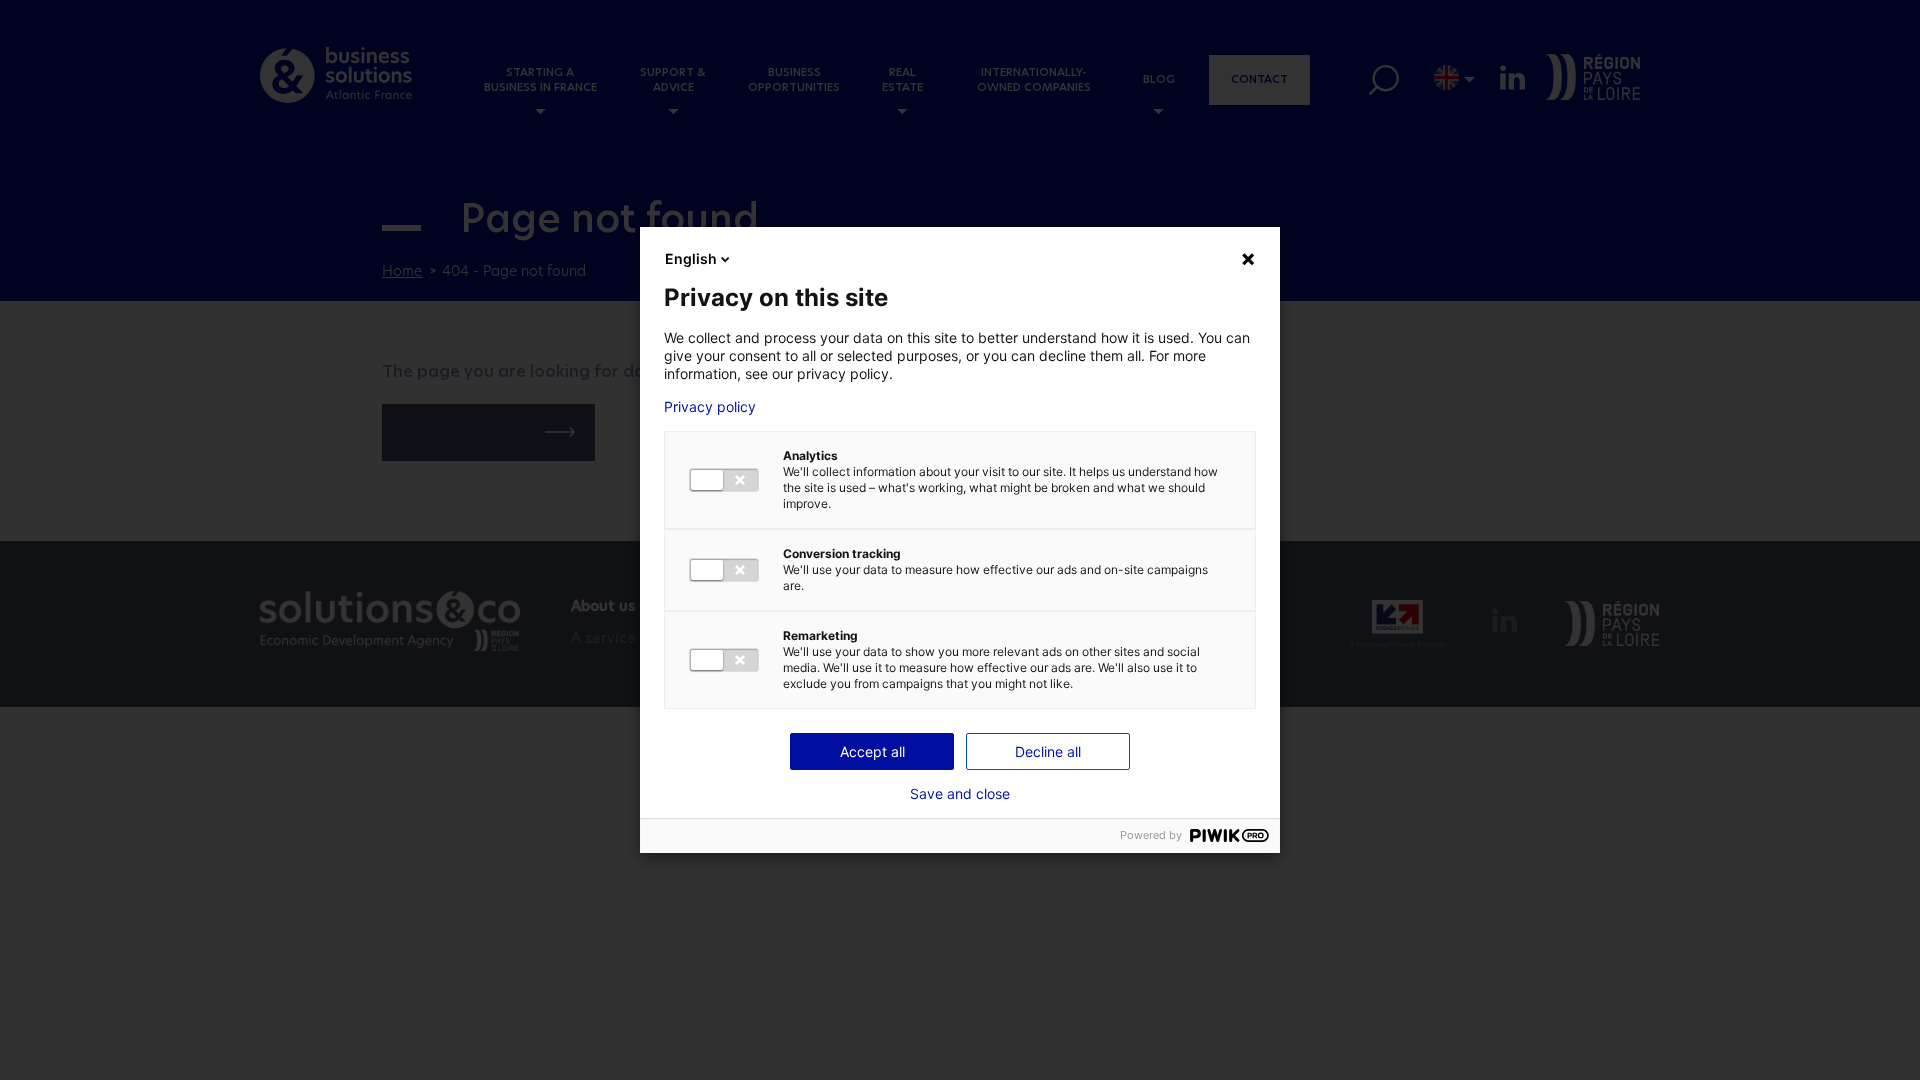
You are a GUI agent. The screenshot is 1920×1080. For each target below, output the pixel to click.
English (691, 258)
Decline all (1048, 751)
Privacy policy (710, 407)
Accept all (872, 751)
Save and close (960, 794)
